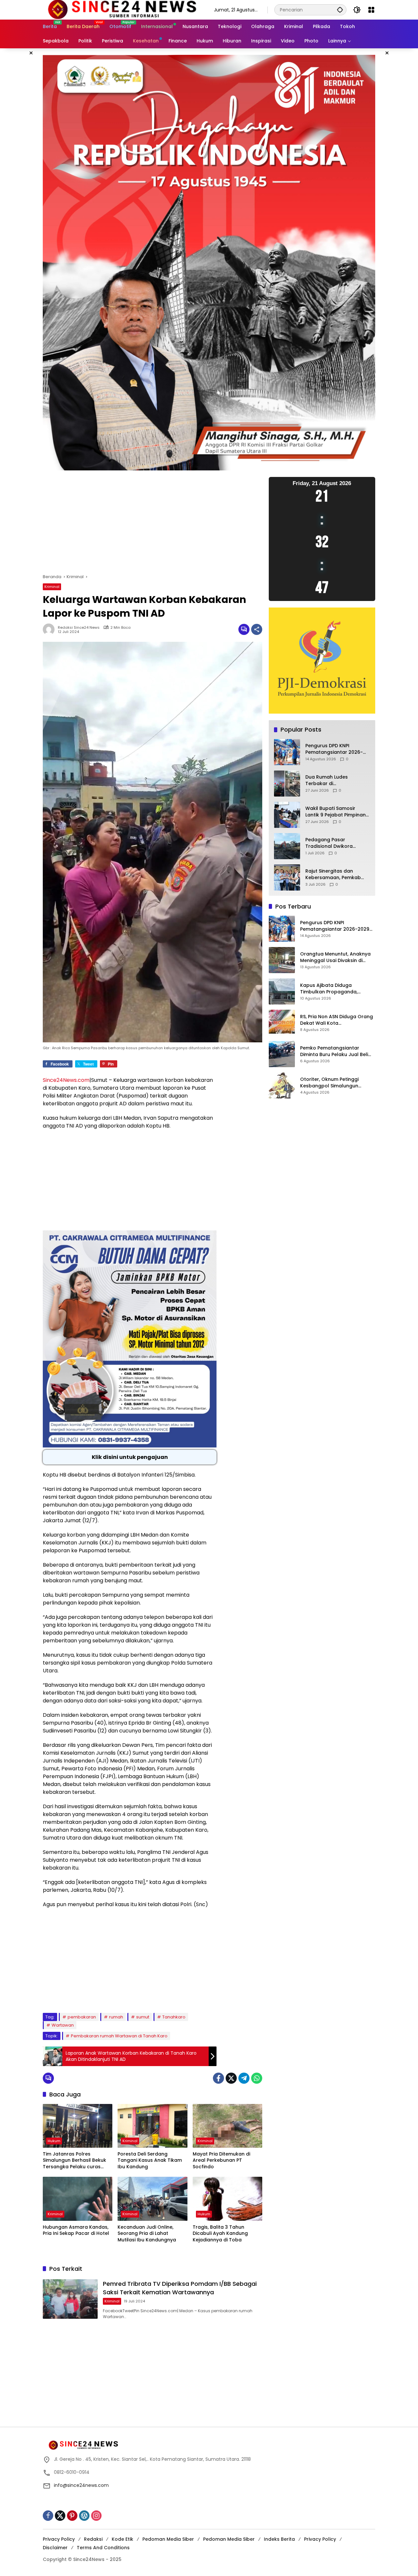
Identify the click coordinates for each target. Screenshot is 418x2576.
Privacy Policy (59, 2539)
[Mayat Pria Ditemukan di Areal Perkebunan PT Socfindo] (227, 2126)
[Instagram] (96, 2516)
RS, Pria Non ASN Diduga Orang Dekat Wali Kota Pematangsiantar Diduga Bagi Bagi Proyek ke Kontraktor (337, 1020)
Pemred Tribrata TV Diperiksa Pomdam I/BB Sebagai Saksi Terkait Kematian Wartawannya (180, 2288)
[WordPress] (84, 2516)
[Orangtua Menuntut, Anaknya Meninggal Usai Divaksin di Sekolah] (282, 960)
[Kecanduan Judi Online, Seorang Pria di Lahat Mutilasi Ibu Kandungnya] (152, 2199)
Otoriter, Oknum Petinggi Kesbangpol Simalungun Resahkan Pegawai (329, 1083)
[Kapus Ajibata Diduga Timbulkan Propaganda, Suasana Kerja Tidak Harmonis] (282, 991)
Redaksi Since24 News (79, 628)
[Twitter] (231, 2078)
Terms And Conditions (103, 2548)
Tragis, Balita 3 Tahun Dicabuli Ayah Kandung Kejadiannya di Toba (220, 2234)
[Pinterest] (72, 2516)
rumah (116, 2017)
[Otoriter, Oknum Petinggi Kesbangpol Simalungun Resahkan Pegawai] (282, 1085)
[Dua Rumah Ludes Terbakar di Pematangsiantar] (287, 783)
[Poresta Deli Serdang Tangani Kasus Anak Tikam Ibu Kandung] (152, 2126)
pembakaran (82, 2017)
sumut (143, 2017)
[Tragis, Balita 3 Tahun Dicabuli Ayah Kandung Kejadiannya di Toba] (227, 2199)
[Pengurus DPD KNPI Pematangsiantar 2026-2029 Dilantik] (287, 752)
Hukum (54, 2141)
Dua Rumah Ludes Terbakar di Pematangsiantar (327, 781)
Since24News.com (66, 1080)
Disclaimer (55, 2548)
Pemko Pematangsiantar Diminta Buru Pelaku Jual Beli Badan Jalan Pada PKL (334, 1052)
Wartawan (63, 2025)
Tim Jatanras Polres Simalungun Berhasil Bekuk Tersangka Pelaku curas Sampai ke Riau (74, 2161)
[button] (340, 10)
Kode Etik (122, 2539)
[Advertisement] (153, 525)
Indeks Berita (279, 2539)
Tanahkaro (174, 2017)
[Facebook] (218, 2078)
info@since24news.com (81, 2485)
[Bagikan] (257, 629)
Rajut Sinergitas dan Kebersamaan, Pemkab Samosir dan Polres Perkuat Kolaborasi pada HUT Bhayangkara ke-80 (335, 875)
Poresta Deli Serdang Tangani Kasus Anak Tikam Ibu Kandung (150, 2160)
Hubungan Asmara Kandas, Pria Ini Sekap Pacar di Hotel (76, 2230)
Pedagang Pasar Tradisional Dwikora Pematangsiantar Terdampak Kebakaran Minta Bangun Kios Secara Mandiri (336, 843)
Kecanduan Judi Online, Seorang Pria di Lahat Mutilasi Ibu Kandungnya (147, 2234)
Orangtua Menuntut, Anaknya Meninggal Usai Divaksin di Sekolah (335, 958)
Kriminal (52, 587)
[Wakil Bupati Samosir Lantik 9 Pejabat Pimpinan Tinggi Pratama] (287, 815)
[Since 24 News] (122, 9)
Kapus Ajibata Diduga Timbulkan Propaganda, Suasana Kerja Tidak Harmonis (337, 989)
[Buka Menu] (371, 10)
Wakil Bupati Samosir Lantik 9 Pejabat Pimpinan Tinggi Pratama (336, 812)
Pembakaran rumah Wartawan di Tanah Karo (119, 2036)
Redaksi (93, 2539)
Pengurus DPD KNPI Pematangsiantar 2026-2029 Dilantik (334, 749)
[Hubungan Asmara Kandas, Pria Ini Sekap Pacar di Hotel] (78, 2199)
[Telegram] (244, 2078)
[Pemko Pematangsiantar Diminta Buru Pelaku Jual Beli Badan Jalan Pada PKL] (282, 1054)
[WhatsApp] (257, 2078)
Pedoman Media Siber (168, 2539)
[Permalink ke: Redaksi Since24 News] (50, 629)
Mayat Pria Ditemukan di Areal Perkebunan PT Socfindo (221, 2160)
